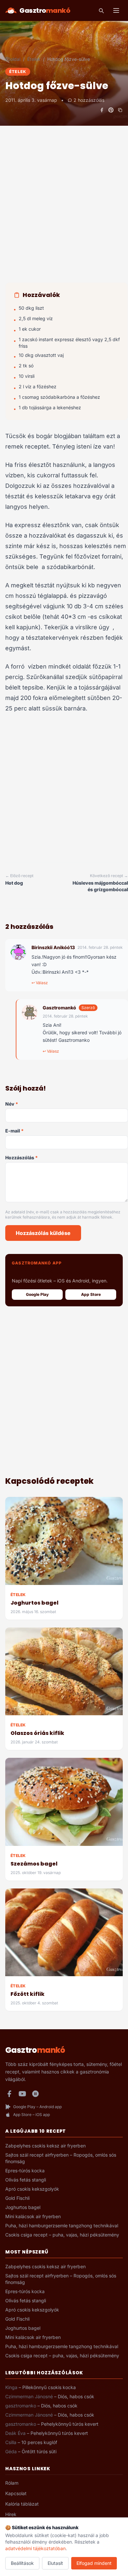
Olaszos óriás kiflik (37, 1733)
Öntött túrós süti (39, 2451)
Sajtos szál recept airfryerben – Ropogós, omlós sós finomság (61, 2158)
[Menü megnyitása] (116, 10)
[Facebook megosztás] (102, 110)
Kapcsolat (16, 2493)
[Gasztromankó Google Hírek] (35, 2094)
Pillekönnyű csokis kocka (49, 2387)
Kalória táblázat (22, 2504)
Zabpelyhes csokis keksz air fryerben (45, 2146)
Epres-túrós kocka (25, 2171)
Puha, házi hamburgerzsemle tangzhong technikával (62, 2226)
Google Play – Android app (37, 2107)
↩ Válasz (40, 983)
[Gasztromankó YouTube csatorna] (22, 2094)
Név (12, 1104)
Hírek (11, 2514)
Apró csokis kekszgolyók (32, 2189)
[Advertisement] (64, 211)
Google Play (37, 1294)
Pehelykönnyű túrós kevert (70, 2424)
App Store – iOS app (32, 2115)
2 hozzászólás (89, 100)
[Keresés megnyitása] (101, 10)
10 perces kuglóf (39, 2442)
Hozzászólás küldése (43, 1233)
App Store (91, 1294)
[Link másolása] (120, 110)
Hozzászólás (21, 1158)
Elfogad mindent (94, 2563)
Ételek (34, 59)
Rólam (12, 2483)
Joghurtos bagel (34, 1603)
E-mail (14, 1131)
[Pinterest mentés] (111, 110)
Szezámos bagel (34, 1864)
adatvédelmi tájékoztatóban (35, 2548)
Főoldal (13, 59)
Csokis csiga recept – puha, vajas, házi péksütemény (62, 2235)
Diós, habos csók (76, 2396)
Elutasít (55, 2563)
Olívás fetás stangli (26, 2180)
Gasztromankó (59, 1008)
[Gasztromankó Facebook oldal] (9, 2094)
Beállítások (22, 2563)
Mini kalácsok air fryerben (33, 2216)
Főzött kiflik (28, 1994)
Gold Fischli (17, 2198)
